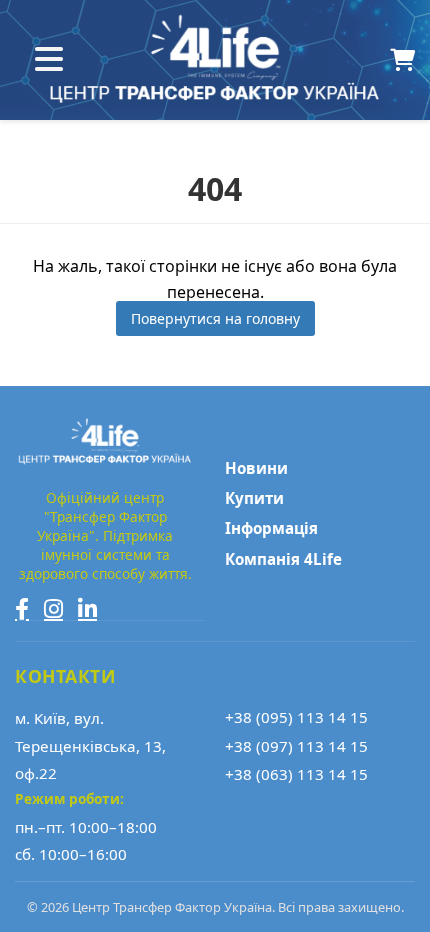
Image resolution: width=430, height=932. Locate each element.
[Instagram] (53, 609)
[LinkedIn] (87, 609)
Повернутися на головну (215, 318)
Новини (256, 468)
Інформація (271, 528)
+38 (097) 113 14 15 (296, 746)
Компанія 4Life (283, 559)
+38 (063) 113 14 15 (296, 774)
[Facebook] (22, 609)
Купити (254, 498)
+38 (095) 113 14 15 (296, 717)
